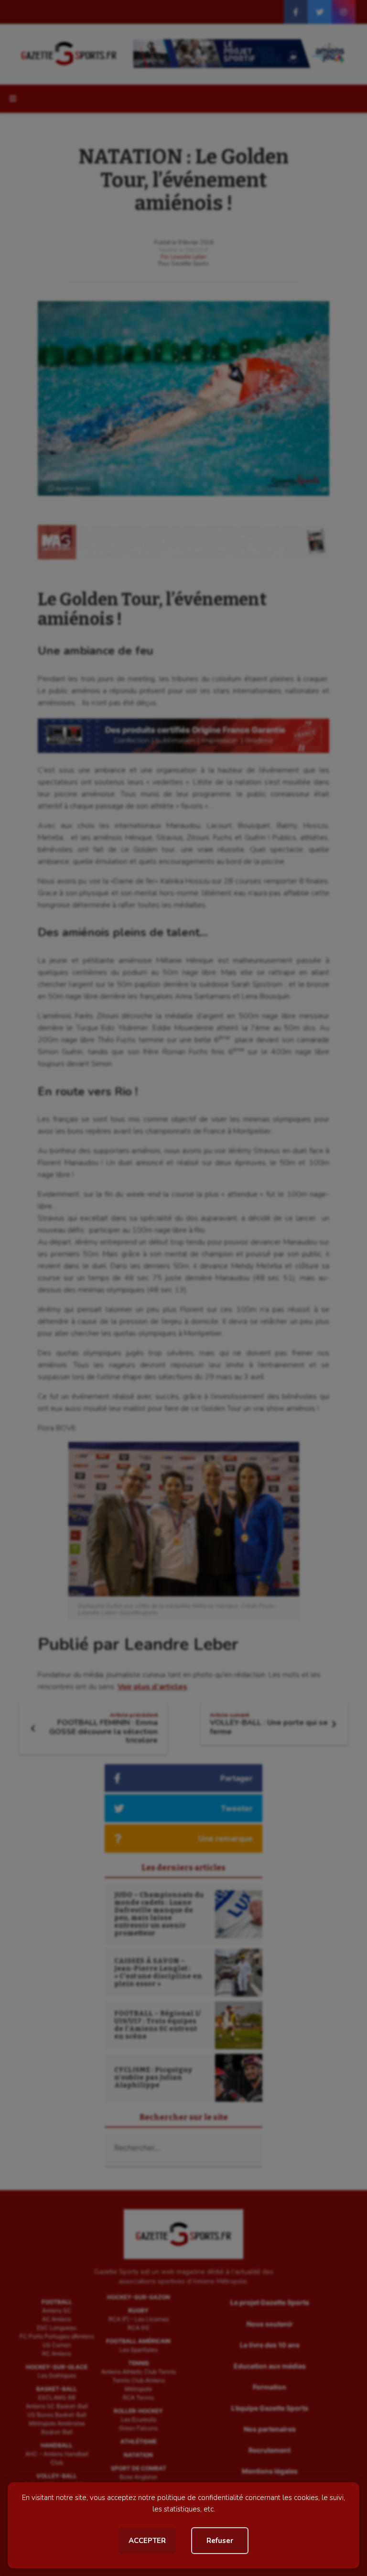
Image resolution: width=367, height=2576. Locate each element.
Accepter (147, 2541)
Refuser (220, 2541)
